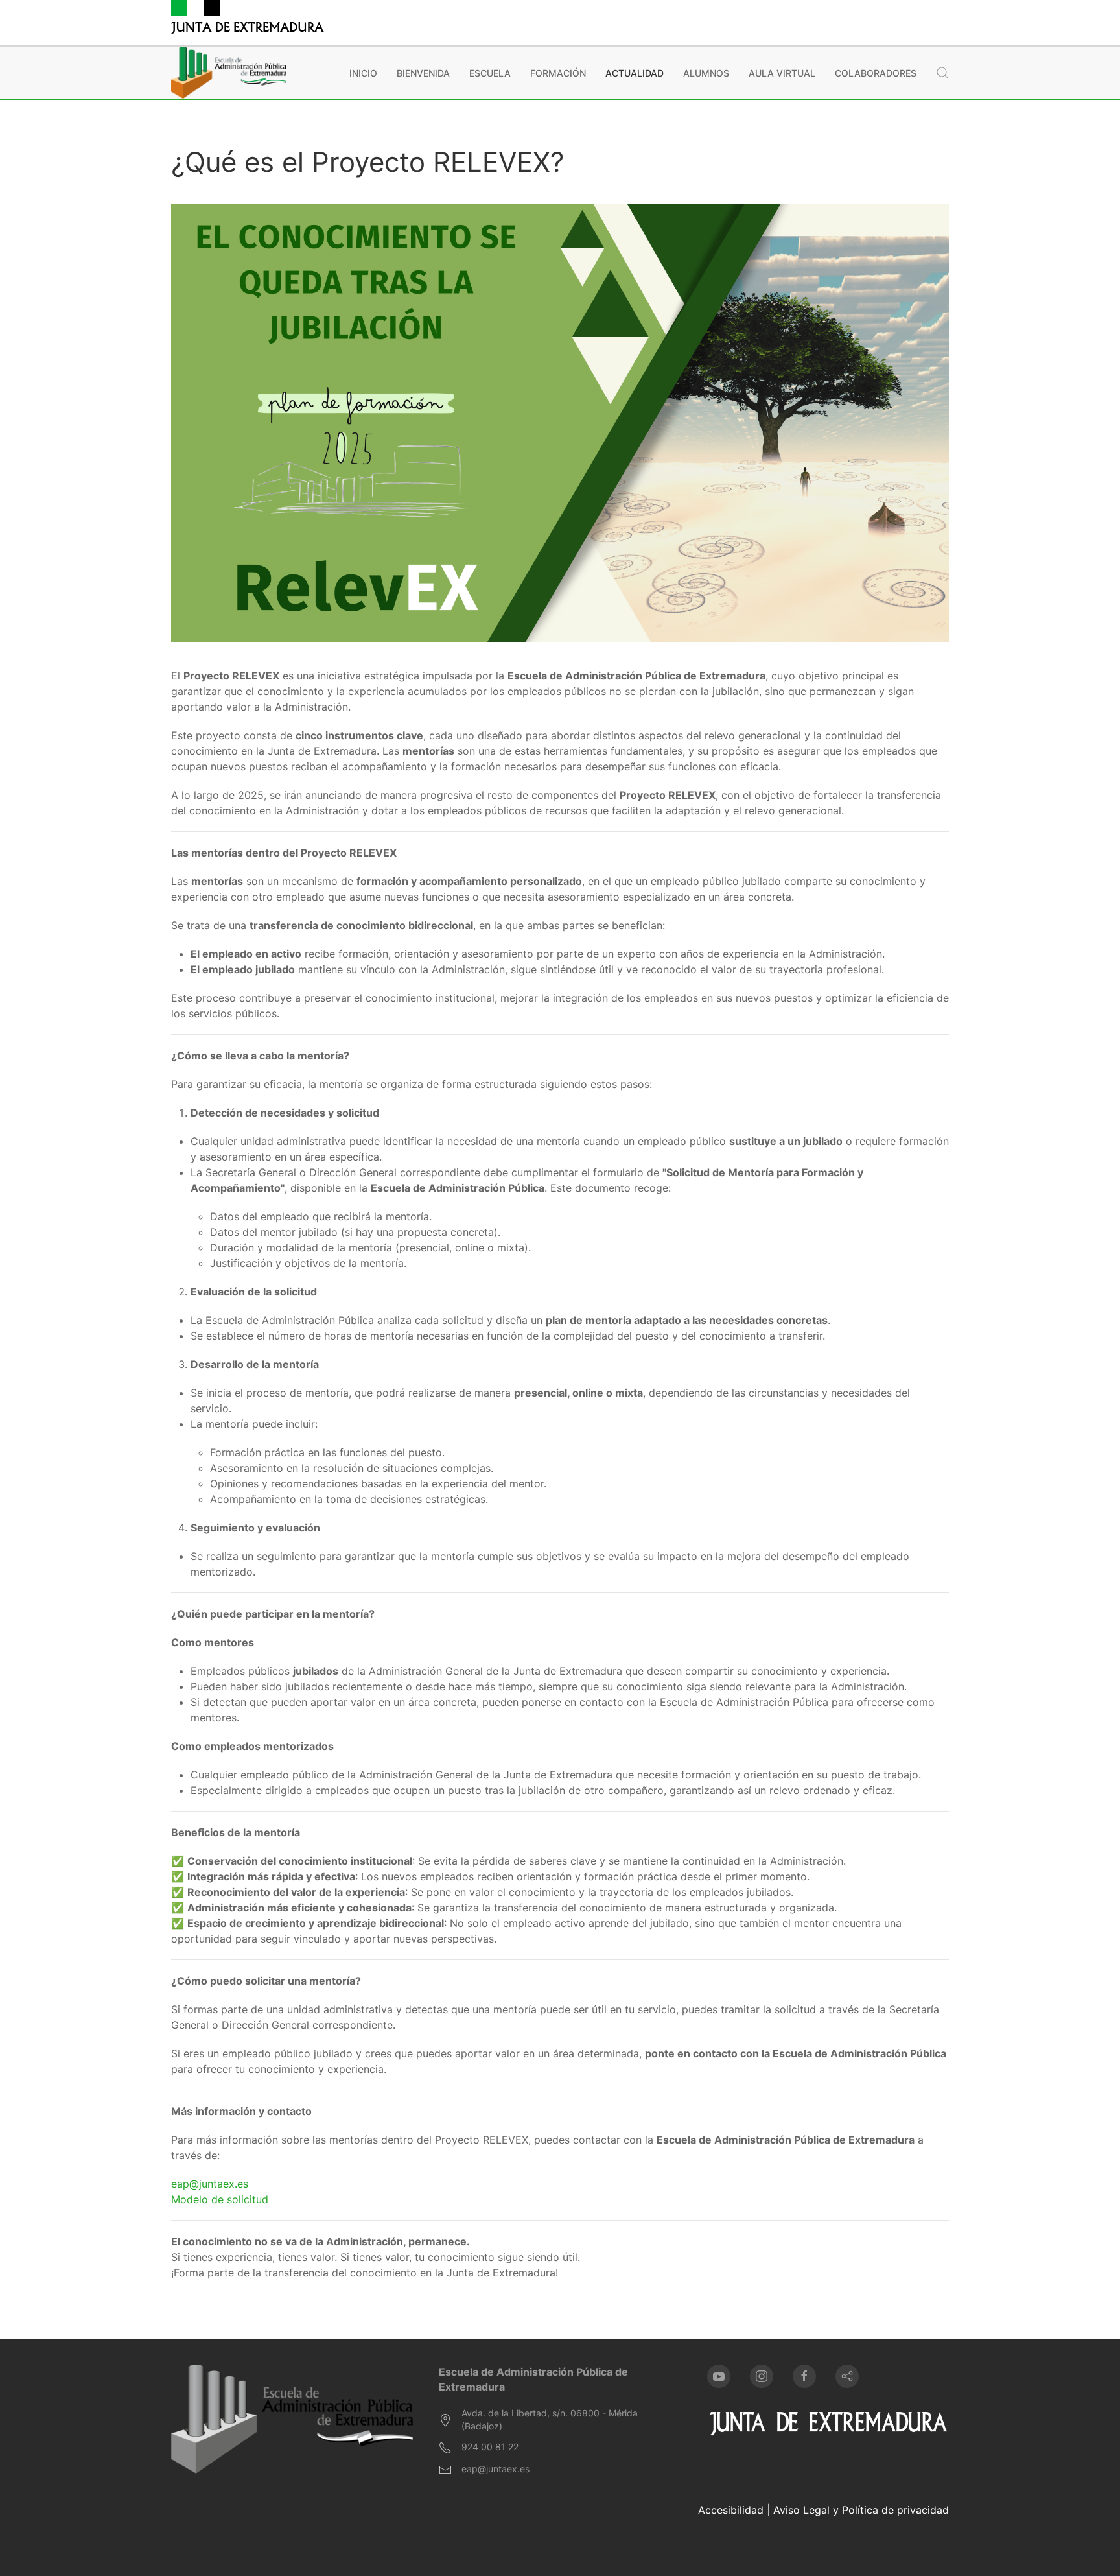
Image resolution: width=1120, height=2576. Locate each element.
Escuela (490, 73)
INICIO (363, 73)
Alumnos (706, 73)
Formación (558, 73)
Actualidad (635, 73)
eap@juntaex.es (210, 2184)
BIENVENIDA (423, 73)
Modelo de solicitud (220, 2199)
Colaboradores (876, 73)
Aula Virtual (782, 73)
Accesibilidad (731, 2510)
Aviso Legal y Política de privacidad (861, 2510)
